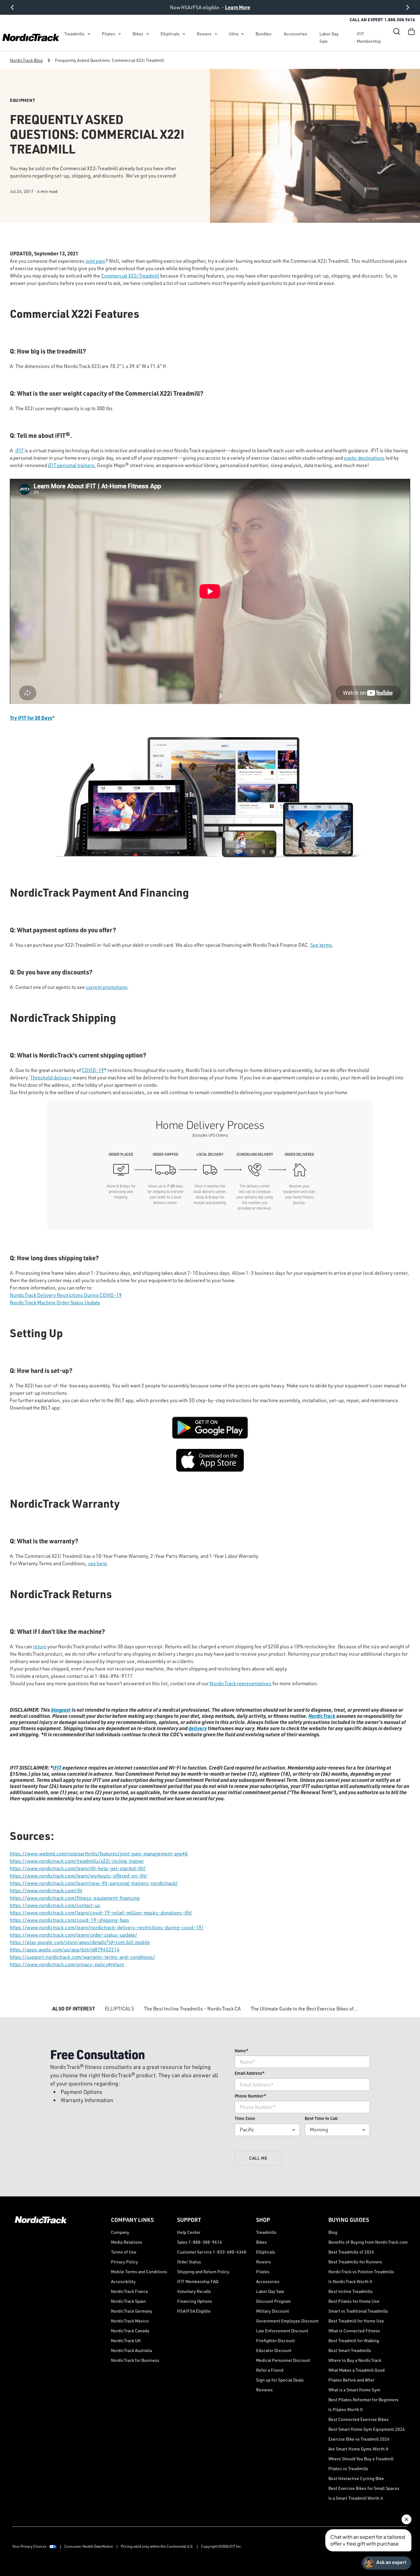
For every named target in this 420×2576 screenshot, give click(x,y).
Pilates (109, 34)
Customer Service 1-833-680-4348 (212, 2252)
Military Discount (273, 2311)
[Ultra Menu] (243, 34)
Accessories (295, 34)
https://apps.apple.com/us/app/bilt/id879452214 (65, 1950)
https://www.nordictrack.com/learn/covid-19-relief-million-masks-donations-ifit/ (101, 1913)
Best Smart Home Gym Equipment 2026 (367, 2429)
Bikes (138, 34)
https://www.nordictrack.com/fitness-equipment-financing (75, 1898)
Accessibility (123, 2281)
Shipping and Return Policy (203, 2272)
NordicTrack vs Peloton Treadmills (361, 2272)
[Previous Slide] (12, 7)
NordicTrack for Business (135, 2360)
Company (120, 2232)
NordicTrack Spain (128, 2301)
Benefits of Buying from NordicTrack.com (368, 2242)
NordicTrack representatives (240, 1683)
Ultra (234, 34)
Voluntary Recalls (194, 2291)
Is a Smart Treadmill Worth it (356, 2498)
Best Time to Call (321, 2118)
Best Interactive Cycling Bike (356, 2478)
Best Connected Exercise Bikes (359, 2419)
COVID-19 (93, 1070)
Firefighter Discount (275, 2340)
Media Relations (127, 2242)
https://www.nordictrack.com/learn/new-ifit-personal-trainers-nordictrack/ (94, 1883)
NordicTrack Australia (131, 2350)
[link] (31, 38)
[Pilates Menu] (120, 34)
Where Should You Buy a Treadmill (361, 2459)
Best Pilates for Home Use (354, 2301)
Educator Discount (274, 2350)
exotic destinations (364, 458)
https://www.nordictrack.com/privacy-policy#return (67, 1964)
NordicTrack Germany (132, 2311)
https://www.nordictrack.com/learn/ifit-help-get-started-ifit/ (78, 1868)
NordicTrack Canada (130, 2331)
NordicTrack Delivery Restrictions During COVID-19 (66, 1295)
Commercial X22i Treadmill (130, 276)
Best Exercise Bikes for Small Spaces (364, 2488)
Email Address (250, 2073)
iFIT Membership (369, 37)
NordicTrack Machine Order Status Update (55, 1302)
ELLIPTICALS (119, 2009)
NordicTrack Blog (26, 60)
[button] (397, 31)
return (40, 1646)
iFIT (20, 450)
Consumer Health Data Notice (89, 2546)
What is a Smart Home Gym (354, 2390)
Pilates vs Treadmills (348, 2468)
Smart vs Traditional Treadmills (358, 2311)
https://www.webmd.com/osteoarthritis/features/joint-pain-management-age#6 (99, 1854)
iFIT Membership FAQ (198, 2281)
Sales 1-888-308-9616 (200, 2242)
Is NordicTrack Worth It (350, 2281)
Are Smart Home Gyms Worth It (358, 2449)
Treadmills (74, 34)
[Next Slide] (408, 7)
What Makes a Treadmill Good (357, 2370)
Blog (333, 2232)
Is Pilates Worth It (346, 2409)
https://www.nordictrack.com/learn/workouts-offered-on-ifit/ (79, 1876)
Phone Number (250, 2096)
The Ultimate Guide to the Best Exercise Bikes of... (304, 2009)
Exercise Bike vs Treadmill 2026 (359, 2439)
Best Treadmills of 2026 (351, 2252)
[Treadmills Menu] (89, 34)
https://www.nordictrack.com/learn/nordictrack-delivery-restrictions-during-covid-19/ (107, 1927)
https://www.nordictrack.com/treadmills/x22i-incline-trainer (77, 1861)
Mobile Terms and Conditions (139, 2272)
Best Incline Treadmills (351, 2291)
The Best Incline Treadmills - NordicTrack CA (192, 2009)
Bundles (263, 34)
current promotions (107, 987)
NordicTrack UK (126, 2340)
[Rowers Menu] (216, 34)
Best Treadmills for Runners (355, 2262)
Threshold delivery (51, 1078)
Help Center (189, 2232)
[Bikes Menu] (148, 34)
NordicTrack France (130, 2291)
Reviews (264, 2390)
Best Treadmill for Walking (354, 2340)
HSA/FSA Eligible (194, 2311)
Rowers (204, 34)
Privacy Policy (125, 2262)
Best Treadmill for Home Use (356, 2321)
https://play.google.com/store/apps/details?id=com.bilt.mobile (80, 1942)
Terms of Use (124, 2252)
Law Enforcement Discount (282, 2331)
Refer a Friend (270, 2370)
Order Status (189, 2262)
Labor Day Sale (329, 37)
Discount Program (273, 2301)
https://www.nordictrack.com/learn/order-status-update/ (73, 1935)
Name (242, 2051)
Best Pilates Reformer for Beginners (363, 2400)
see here (97, 1563)
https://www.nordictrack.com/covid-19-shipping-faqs (69, 1920)
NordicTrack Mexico (130, 2321)
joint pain (95, 261)
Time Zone (245, 2118)
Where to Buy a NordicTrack (355, 2360)
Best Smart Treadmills (350, 2350)
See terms (321, 945)
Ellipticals (170, 34)
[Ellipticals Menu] (184, 34)
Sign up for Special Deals (280, 2380)
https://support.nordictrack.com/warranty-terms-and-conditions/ (82, 1957)
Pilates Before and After (351, 2380)
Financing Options (195, 2301)
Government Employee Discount (287, 2321)
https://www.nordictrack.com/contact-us (55, 1905)
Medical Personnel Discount (283, 2360)
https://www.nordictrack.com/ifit (46, 1890)
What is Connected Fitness (354, 2331)
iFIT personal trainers (71, 465)
